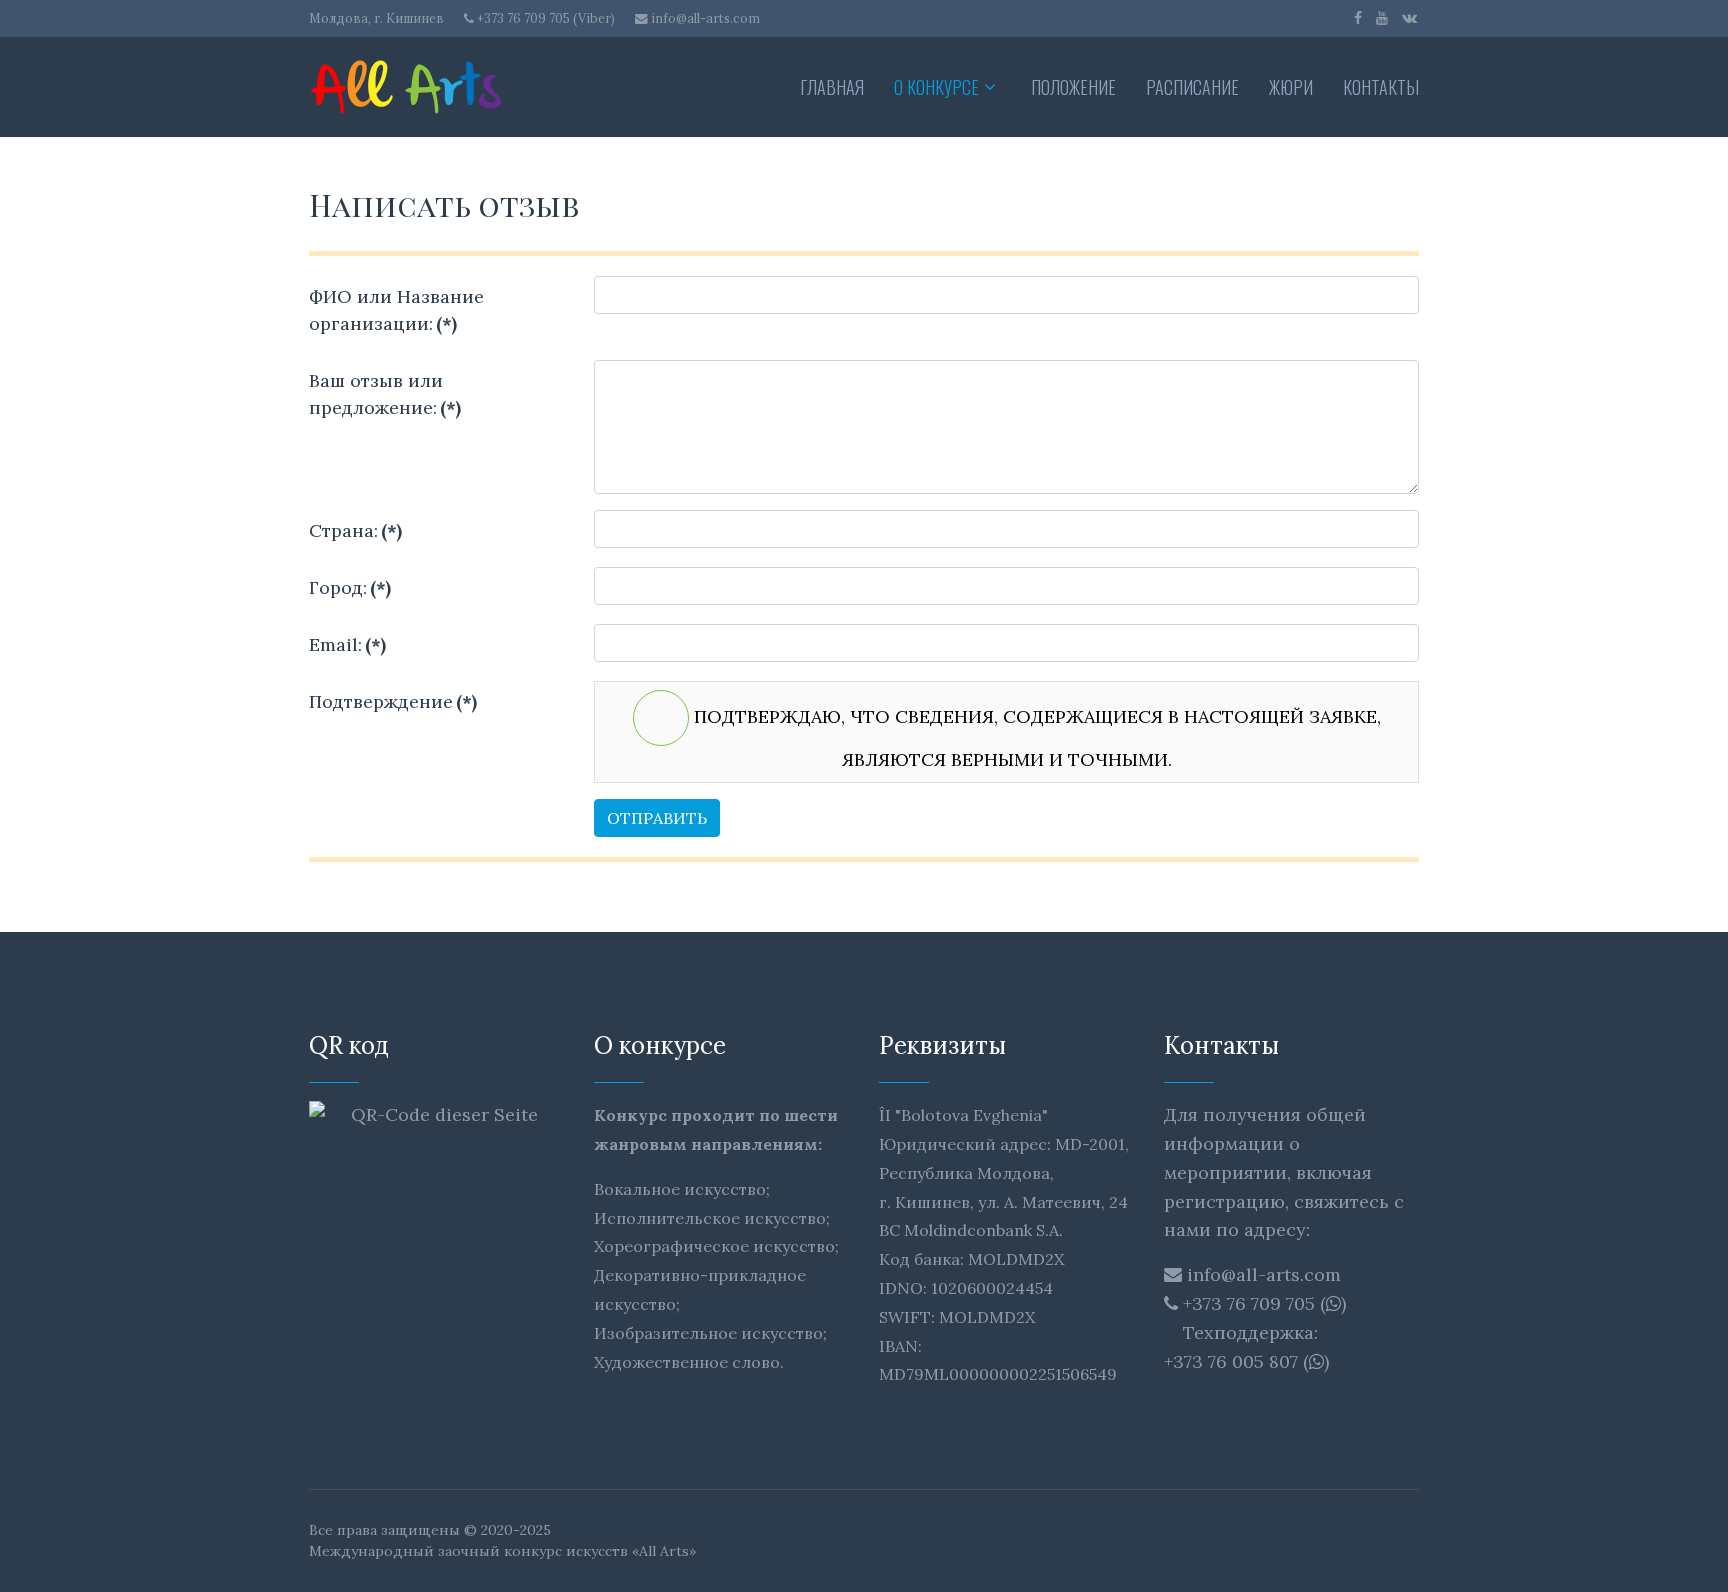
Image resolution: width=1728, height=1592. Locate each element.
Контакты (1381, 87)
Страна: (355, 530)
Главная (832, 87)
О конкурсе (936, 87)
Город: (350, 587)
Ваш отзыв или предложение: (385, 394)
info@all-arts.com (705, 18)
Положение (1073, 87)
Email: (347, 644)
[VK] (1409, 18)
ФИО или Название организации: (396, 310)
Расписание (1192, 87)
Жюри (1291, 87)
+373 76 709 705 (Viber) (546, 18)
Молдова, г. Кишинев (376, 18)
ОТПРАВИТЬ (657, 818)
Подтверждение (393, 701)
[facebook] (1358, 18)
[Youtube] (1382, 18)
